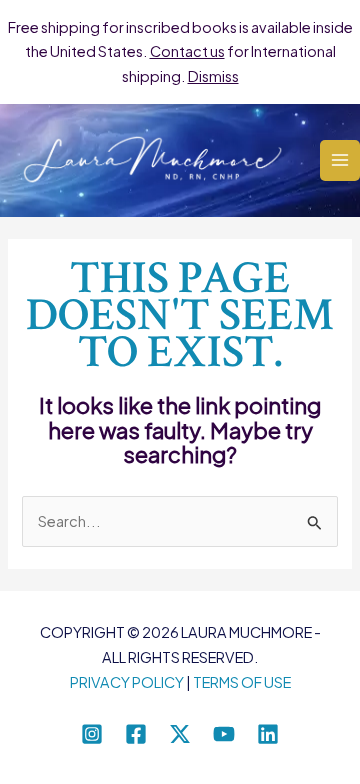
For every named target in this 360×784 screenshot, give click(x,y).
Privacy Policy (128, 682)
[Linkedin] (268, 734)
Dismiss (213, 76)
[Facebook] (136, 734)
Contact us (187, 51)
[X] (180, 734)
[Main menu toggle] (340, 160)
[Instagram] (92, 734)
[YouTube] (224, 734)
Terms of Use (242, 682)
